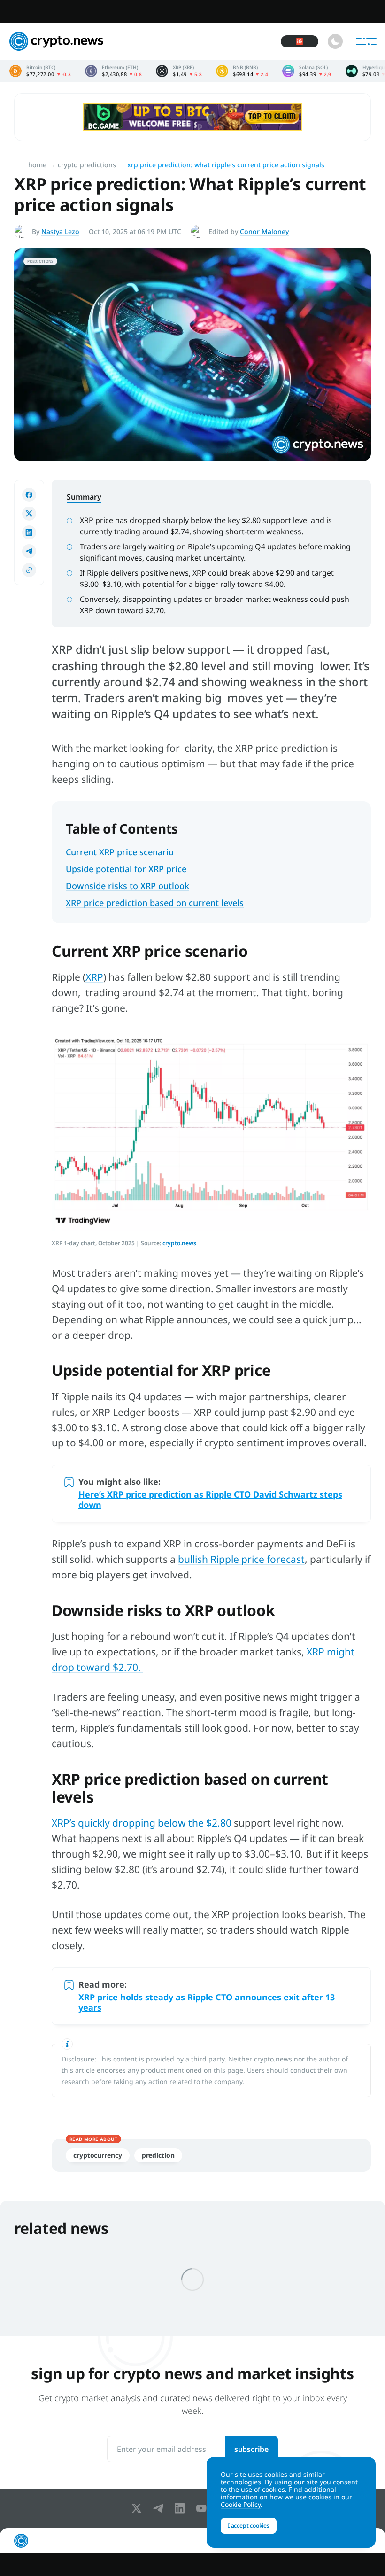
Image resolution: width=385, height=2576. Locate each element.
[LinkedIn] (182, 2508)
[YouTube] (203, 2508)
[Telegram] (160, 2508)
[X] (139, 2508)
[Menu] (366, 41)
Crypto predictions (87, 165)
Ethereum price (113, 71)
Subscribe (251, 2449)
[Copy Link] (29, 570)
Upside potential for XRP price (126, 869)
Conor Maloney (264, 231)
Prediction (158, 2155)
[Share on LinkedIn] (29, 532)
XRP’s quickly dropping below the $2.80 (142, 1823)
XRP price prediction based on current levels (155, 903)
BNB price (242, 71)
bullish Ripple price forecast (241, 1559)
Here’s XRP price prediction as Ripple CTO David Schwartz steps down (210, 1499)
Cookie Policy (241, 2504)
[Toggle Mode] (335, 41)
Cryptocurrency (98, 2155)
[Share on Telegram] (29, 551)
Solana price (307, 71)
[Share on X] (29, 514)
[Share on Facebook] (29, 495)
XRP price (179, 71)
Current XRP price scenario (120, 852)
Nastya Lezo (60, 231)
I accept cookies (249, 2525)
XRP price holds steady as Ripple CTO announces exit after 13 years (207, 2002)
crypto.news (179, 1243)
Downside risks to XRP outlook (127, 886)
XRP (94, 977)
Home (37, 165)
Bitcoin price (40, 71)
